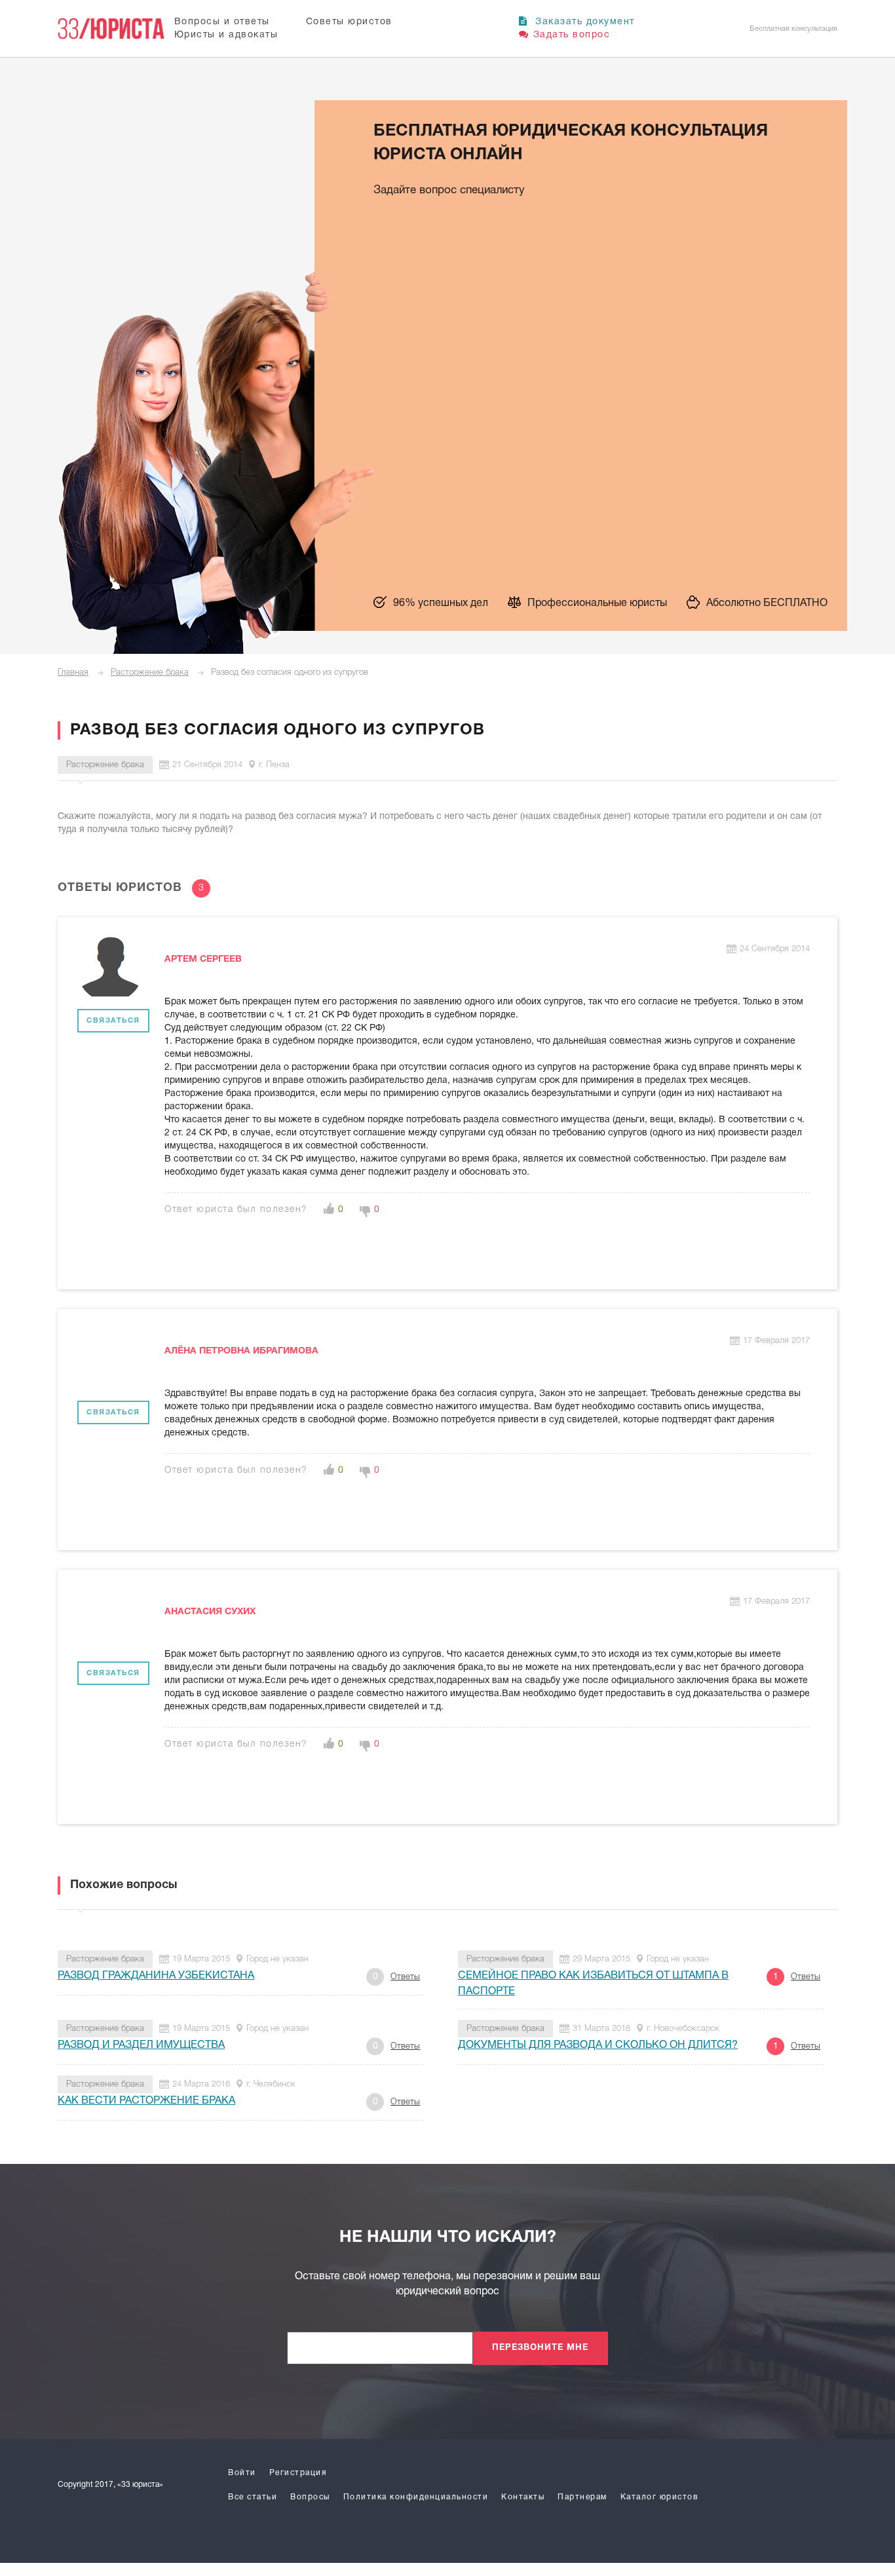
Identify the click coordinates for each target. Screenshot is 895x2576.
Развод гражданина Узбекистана (156, 1976)
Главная (73, 672)
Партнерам (582, 2497)
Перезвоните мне (540, 2348)
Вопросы (310, 2497)
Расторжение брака (150, 672)
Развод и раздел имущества (141, 2045)
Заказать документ (583, 22)
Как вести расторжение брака (146, 2101)
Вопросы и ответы (222, 22)
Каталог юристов (659, 2497)
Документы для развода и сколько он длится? (598, 2045)
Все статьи (253, 2497)
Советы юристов (349, 22)
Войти (242, 2473)
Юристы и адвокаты (226, 35)
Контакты (523, 2497)
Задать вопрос (572, 35)
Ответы (405, 1977)
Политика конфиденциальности (416, 2497)
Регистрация (298, 2473)
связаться (113, 1021)
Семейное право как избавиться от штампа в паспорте (593, 1984)
